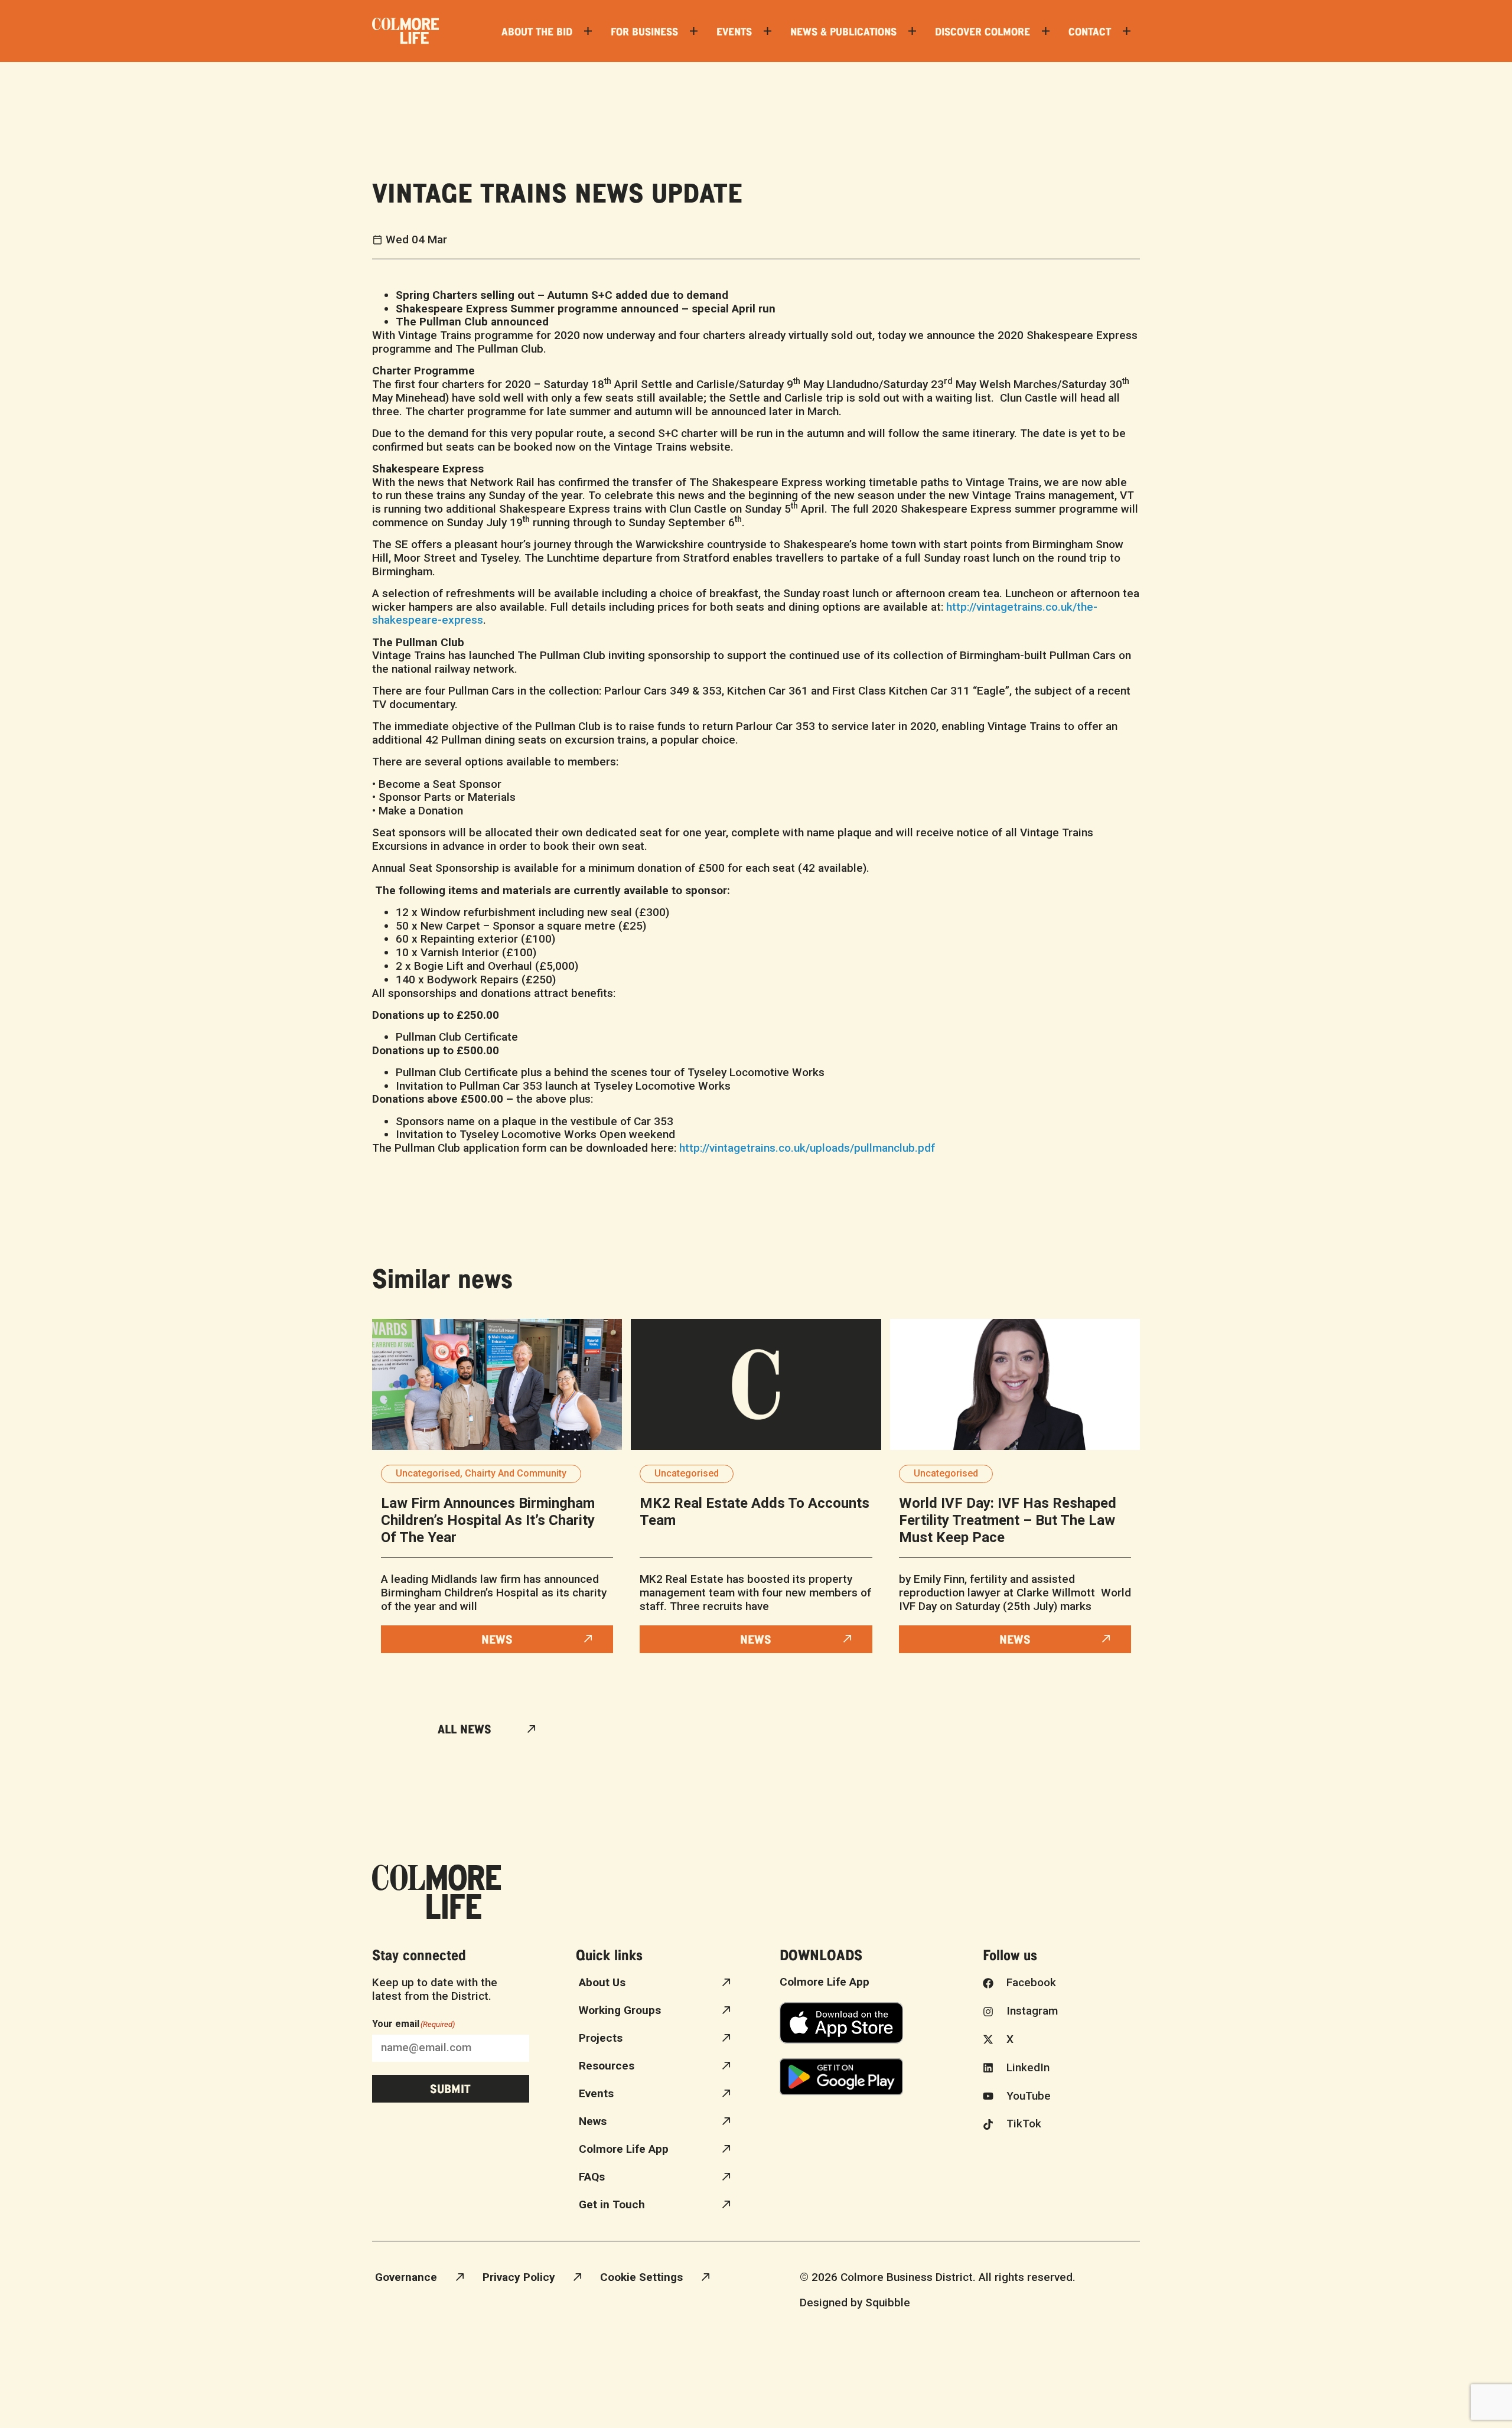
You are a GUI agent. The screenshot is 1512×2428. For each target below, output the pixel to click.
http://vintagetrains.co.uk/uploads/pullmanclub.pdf (807, 1148)
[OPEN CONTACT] (1127, 31)
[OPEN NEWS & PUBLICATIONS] (912, 31)
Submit (450, 2088)
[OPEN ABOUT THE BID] (588, 31)
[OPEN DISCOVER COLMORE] (1046, 31)
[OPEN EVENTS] (768, 31)
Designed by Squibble (855, 2302)
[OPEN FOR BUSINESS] (694, 31)
